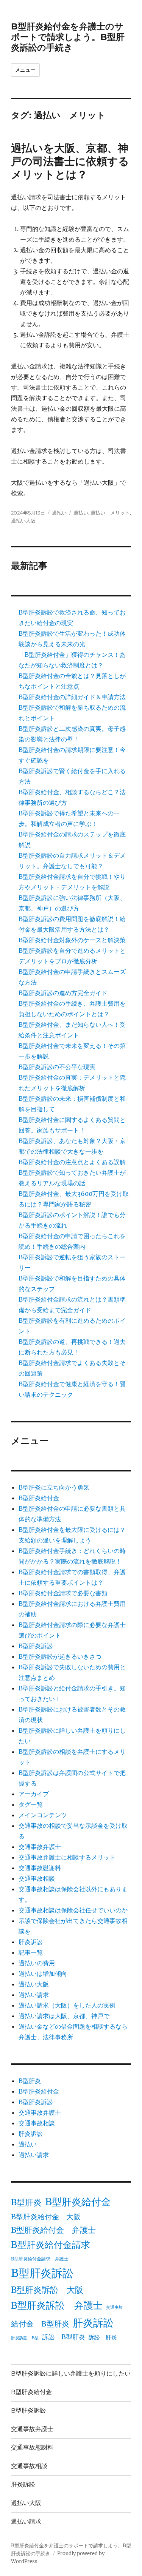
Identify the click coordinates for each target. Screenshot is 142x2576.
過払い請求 (34, 1995)
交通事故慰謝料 (40, 1868)
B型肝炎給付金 (39, 1498)
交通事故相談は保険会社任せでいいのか (73, 1910)
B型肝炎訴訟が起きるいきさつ (60, 1656)
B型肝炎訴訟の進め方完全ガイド (63, 993)
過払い (59, 513)
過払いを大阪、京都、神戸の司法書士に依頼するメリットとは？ (70, 161)
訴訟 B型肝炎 (64, 2337)
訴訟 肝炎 (103, 2337)
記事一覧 (31, 1952)
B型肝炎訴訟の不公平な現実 (57, 1067)
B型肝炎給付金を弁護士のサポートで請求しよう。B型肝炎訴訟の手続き (68, 37)
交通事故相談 (37, 1878)
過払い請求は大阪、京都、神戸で (64, 2016)
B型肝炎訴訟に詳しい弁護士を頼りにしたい (71, 2373)
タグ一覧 (31, 1804)
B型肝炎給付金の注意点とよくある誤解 (72, 1162)
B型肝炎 (30, 2081)
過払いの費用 (37, 1963)
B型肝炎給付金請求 (51, 2245)
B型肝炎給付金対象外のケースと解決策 (72, 940)
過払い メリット (110, 513)
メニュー (25, 70)
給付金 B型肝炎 (40, 2324)
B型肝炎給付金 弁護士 (53, 2230)
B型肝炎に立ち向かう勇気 (54, 1487)
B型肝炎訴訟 (36, 1646)
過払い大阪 (23, 521)
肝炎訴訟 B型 (25, 2338)
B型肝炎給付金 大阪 (46, 2217)
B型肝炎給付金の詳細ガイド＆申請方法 (72, 697)
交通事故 (114, 2307)
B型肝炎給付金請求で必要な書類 (63, 1593)
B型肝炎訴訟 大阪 (47, 2290)
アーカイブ (34, 1794)
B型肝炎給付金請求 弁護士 (40, 2259)
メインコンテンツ (43, 1815)
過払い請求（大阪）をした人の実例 (67, 2005)
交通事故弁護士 (40, 1847)
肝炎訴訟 (31, 1942)
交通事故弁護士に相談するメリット (67, 1857)
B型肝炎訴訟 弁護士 (57, 2306)
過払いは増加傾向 (43, 1974)
